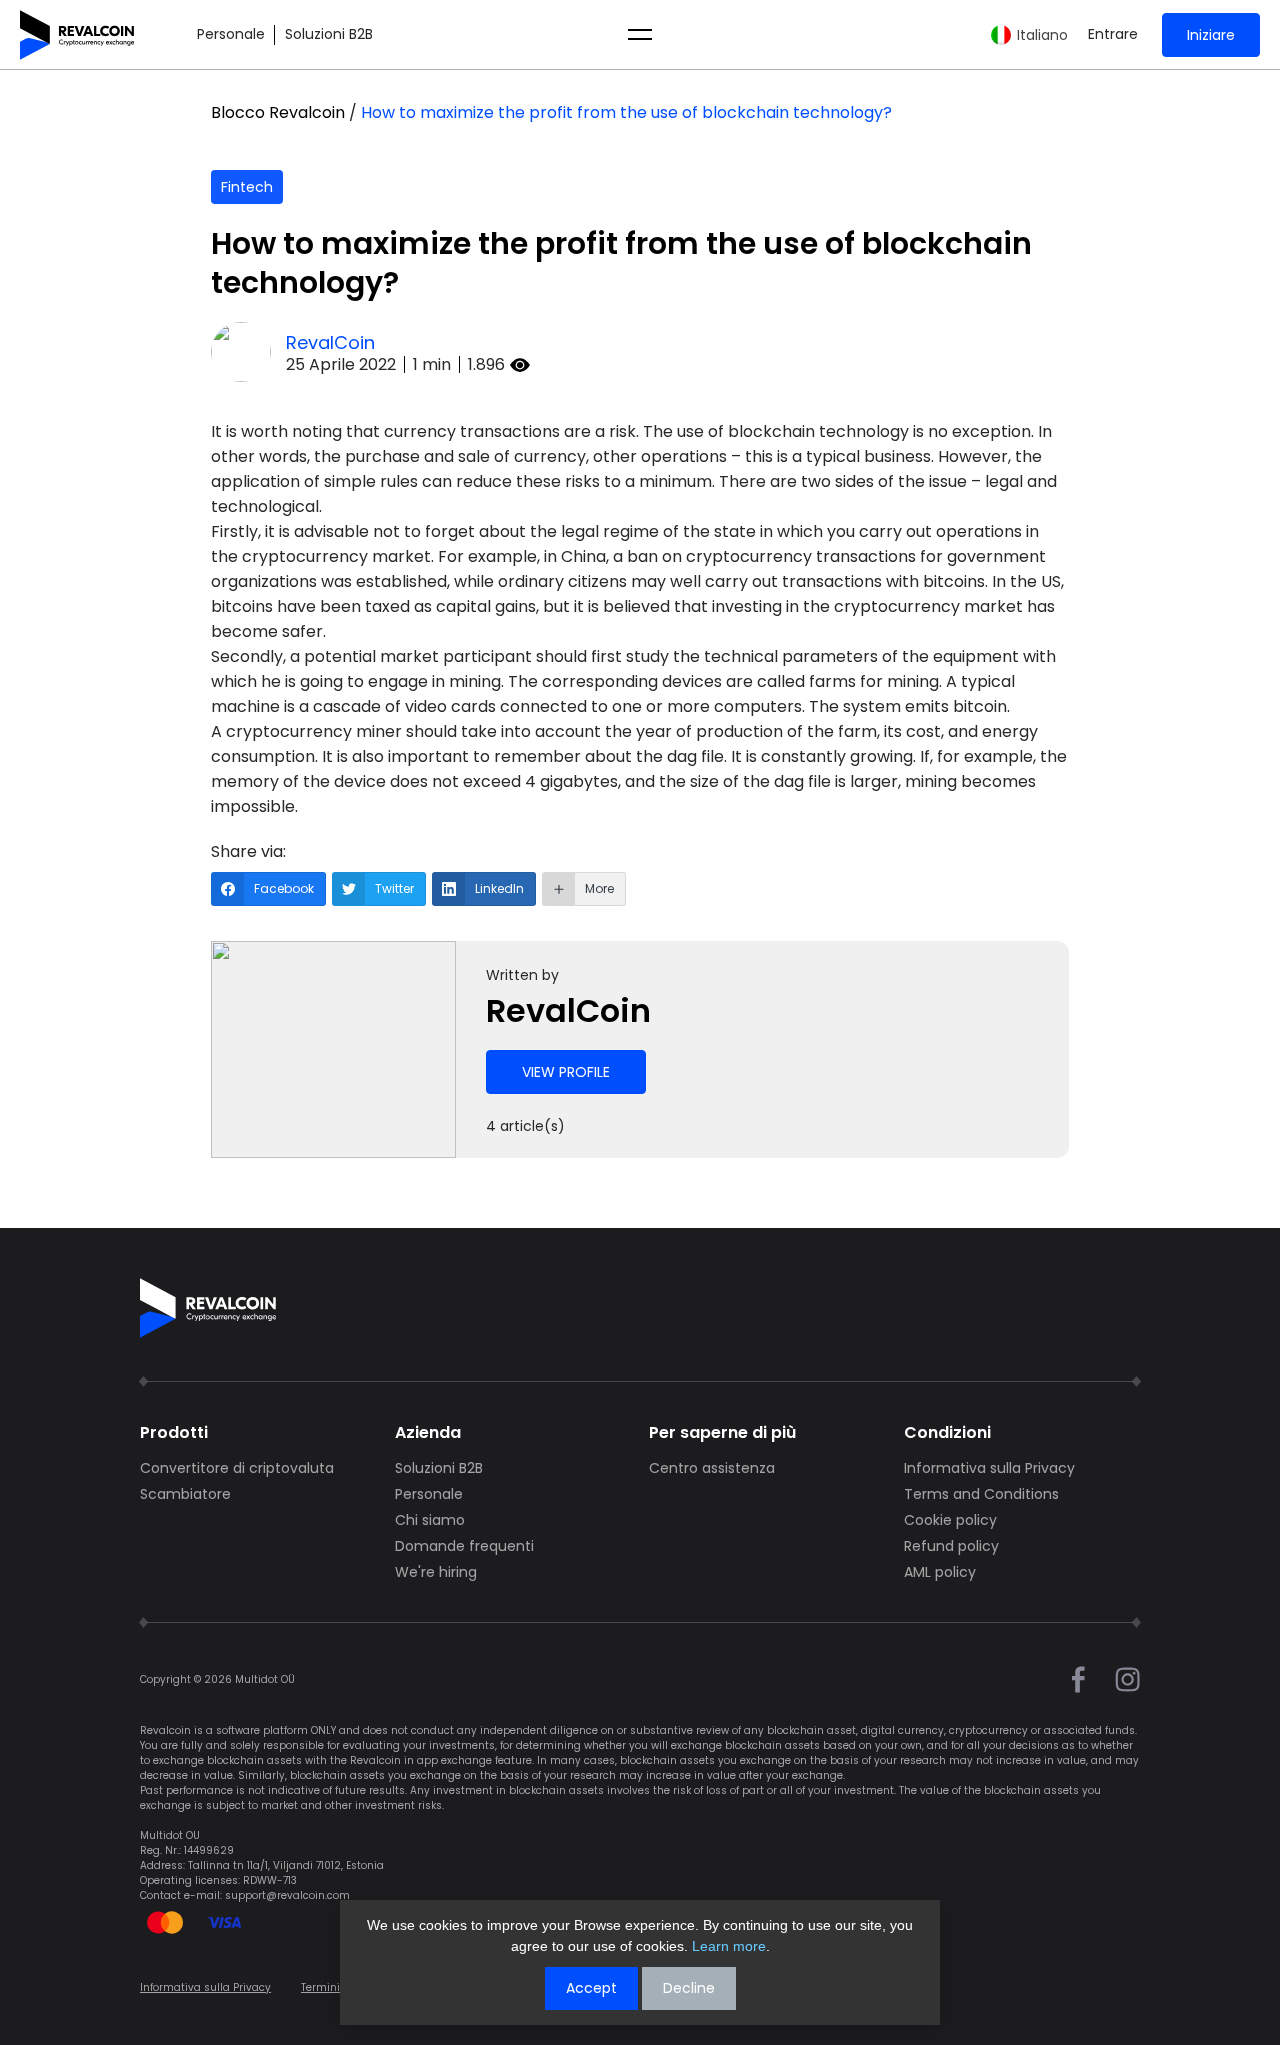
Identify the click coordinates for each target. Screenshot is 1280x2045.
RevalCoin (330, 342)
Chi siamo (430, 1520)
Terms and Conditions (981, 1494)
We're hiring (436, 1572)
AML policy (940, 1572)
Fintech (247, 187)
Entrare (1113, 34)
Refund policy (951, 1546)
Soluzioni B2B (329, 34)
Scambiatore (185, 1494)
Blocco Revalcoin (278, 112)
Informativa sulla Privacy (989, 1468)
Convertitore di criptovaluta (237, 1468)
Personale (231, 34)
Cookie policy (950, 1520)
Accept (591, 1988)
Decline (689, 1988)
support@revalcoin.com (287, 1895)
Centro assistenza (712, 1468)
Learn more (729, 1946)
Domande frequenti (464, 1546)
